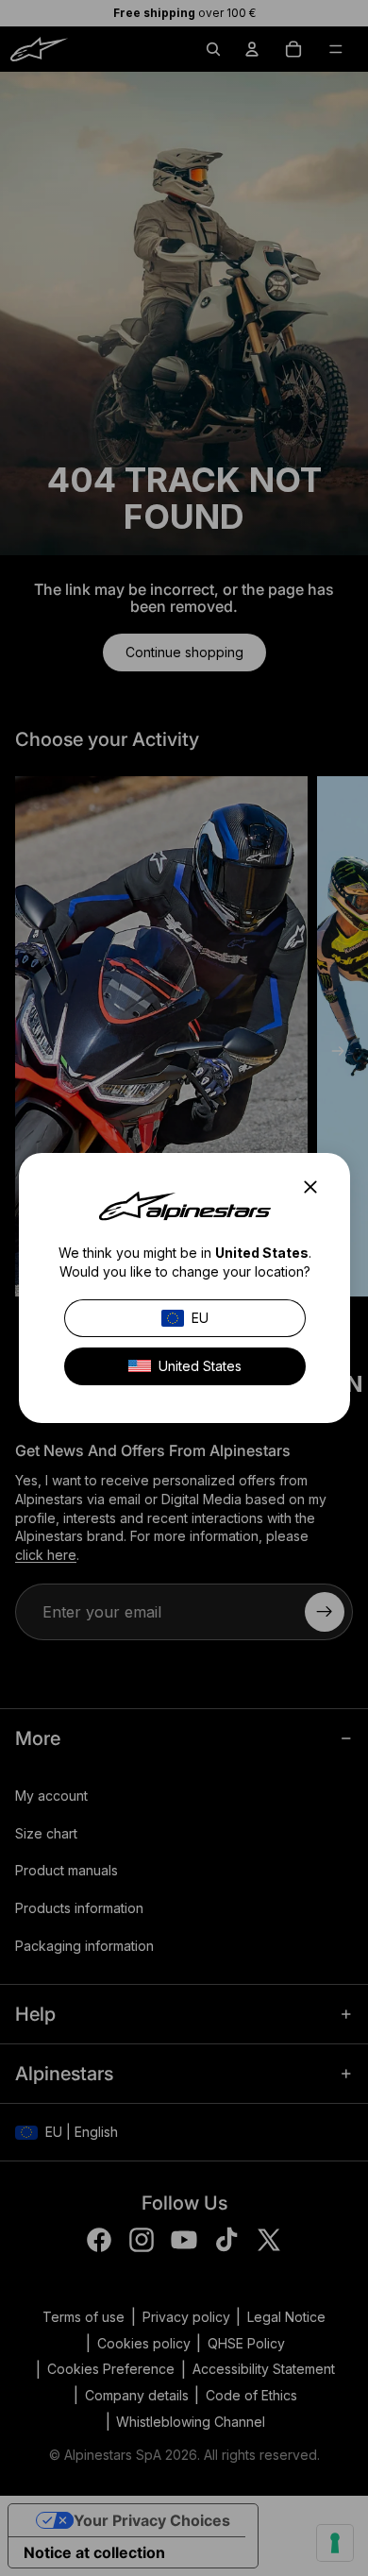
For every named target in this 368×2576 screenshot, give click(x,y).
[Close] (316, 1187)
